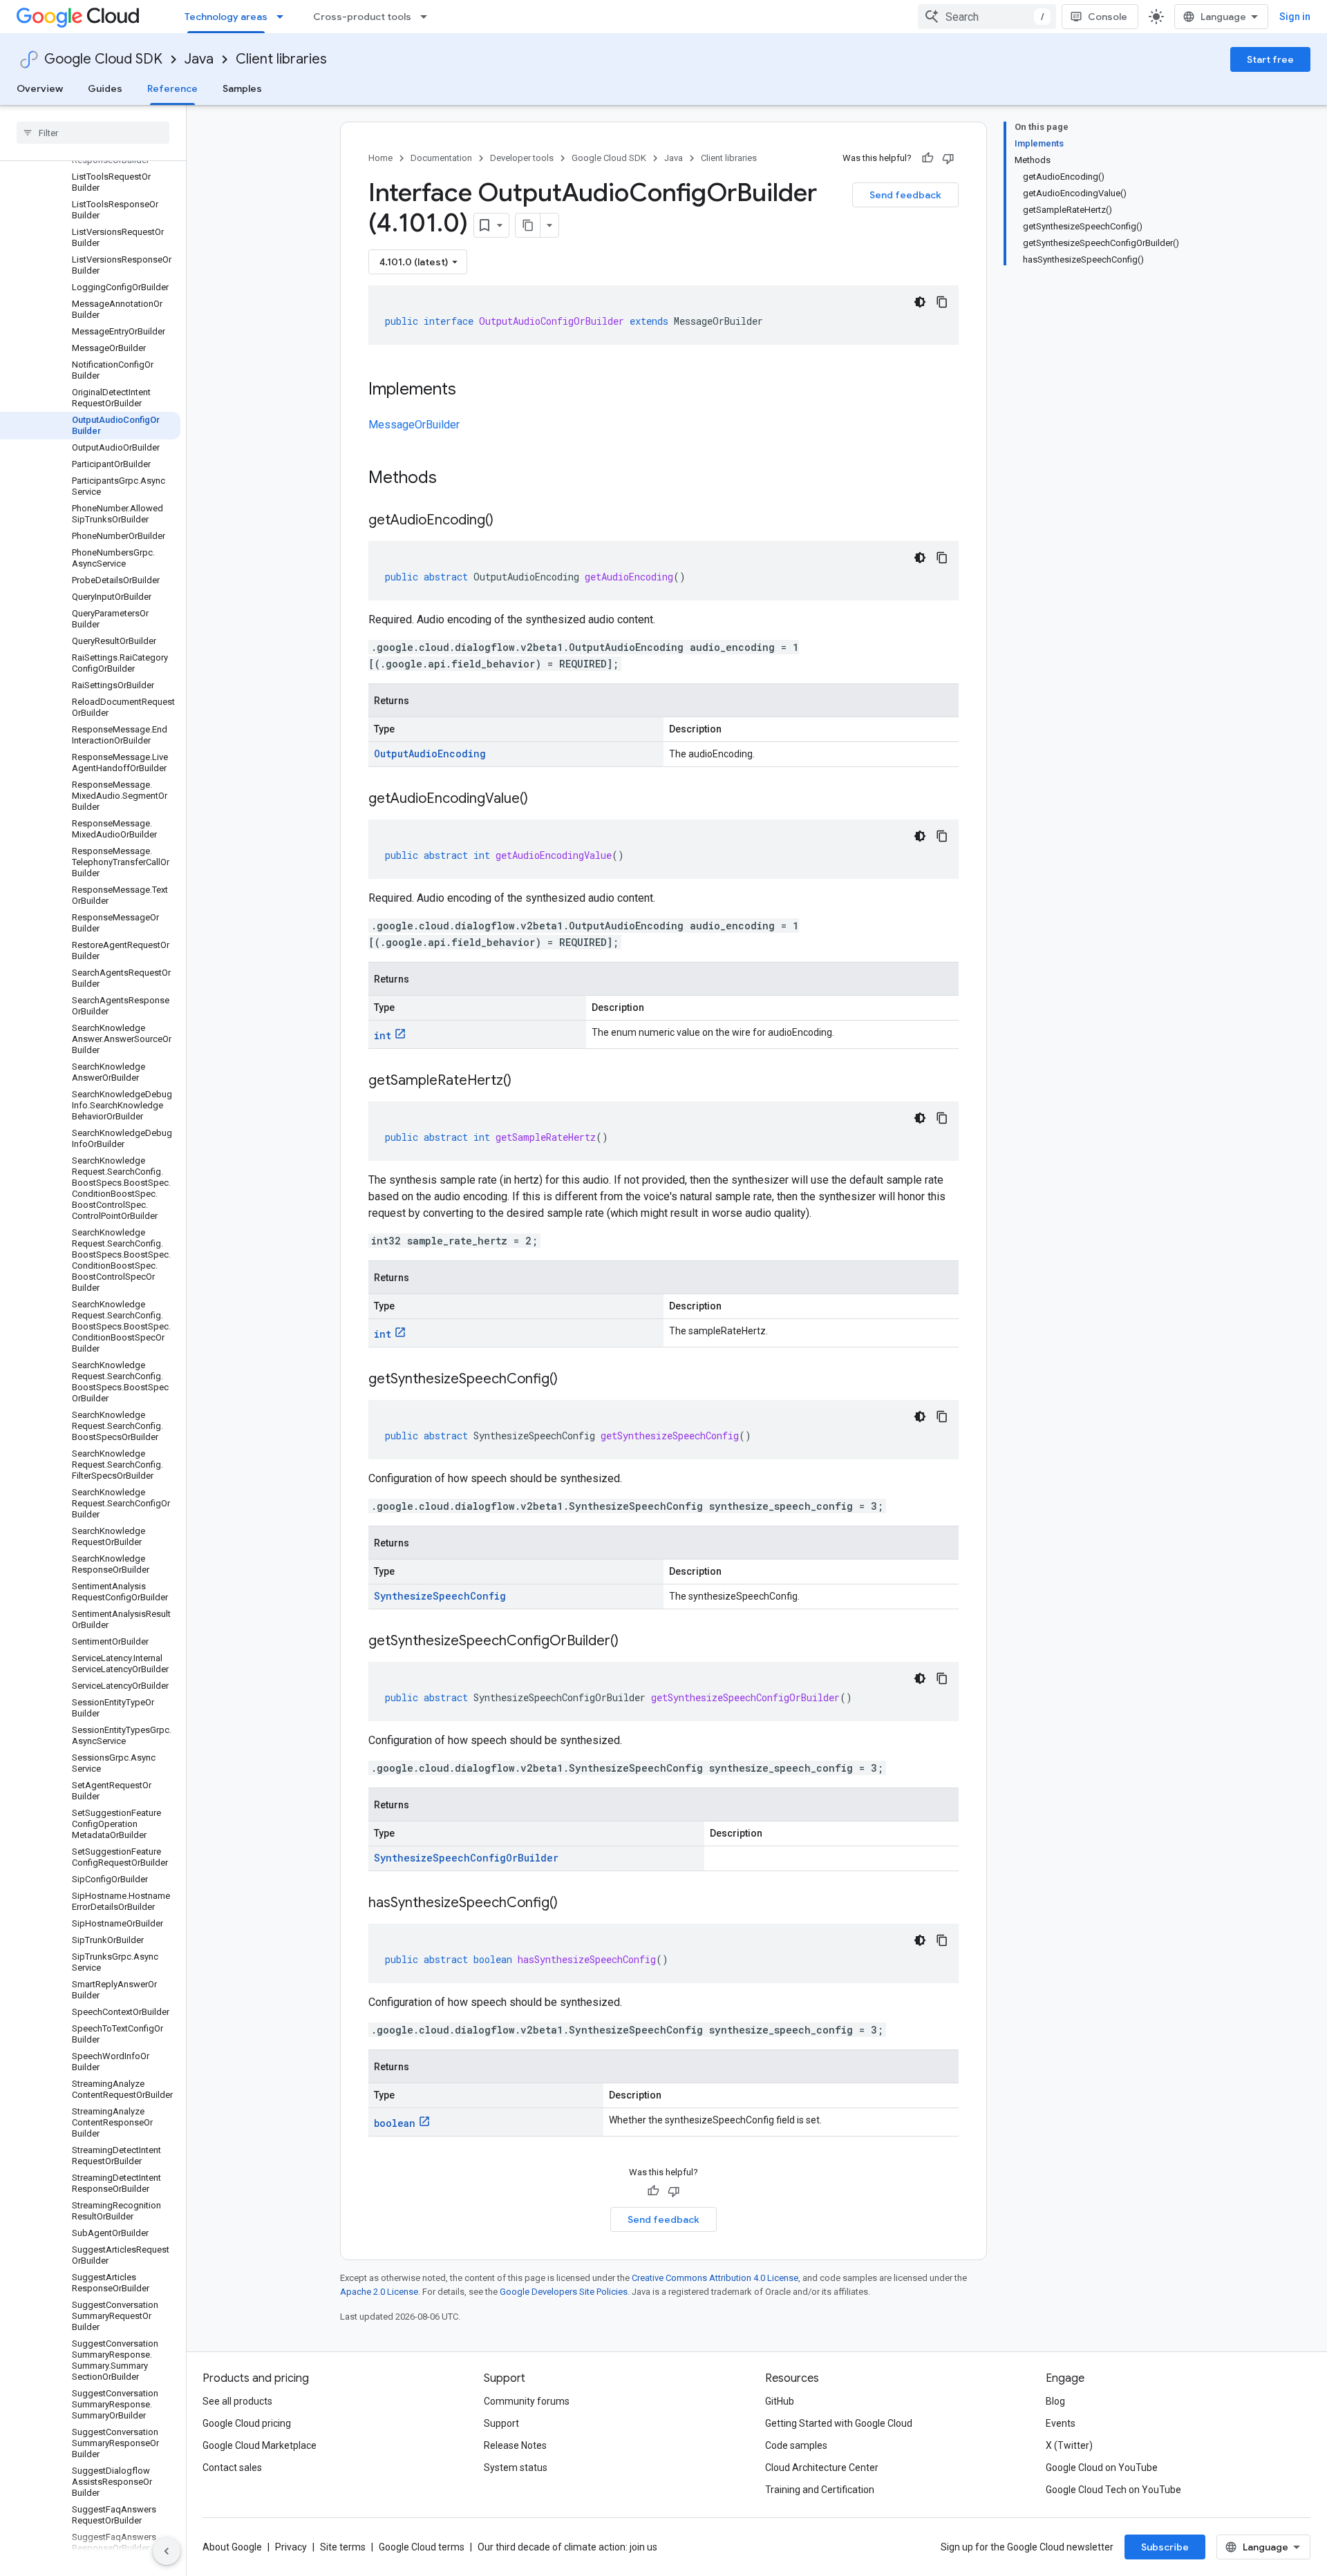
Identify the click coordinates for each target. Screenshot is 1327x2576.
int (383, 1035)
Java (199, 59)
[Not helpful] (948, 158)
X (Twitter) (1069, 2445)
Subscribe (1165, 2547)
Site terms (343, 2547)
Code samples (796, 2445)
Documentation (441, 158)
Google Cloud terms (422, 2547)
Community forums (527, 2401)
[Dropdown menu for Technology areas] (284, 17)
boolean (395, 2123)
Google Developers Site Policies (564, 2292)
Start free (1270, 59)
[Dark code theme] (920, 302)
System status (516, 2468)
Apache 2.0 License (379, 2292)
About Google (232, 2547)
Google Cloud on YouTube (1102, 2468)
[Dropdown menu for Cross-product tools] (428, 17)
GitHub (780, 2401)
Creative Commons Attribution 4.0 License (715, 2278)
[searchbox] (93, 133)
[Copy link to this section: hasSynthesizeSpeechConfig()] (572, 1904)
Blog (1055, 2401)
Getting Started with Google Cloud (839, 2423)
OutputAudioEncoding (430, 754)
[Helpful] (928, 158)
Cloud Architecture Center (822, 2468)
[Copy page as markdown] (528, 225)
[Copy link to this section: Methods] (455, 479)
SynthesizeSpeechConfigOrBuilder (466, 1858)
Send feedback (905, 195)
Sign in (1295, 17)
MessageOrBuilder (414, 425)
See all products (237, 2401)
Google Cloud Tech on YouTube (1113, 2490)
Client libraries (281, 59)
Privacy (291, 2547)
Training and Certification (820, 2490)
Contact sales (232, 2468)
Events (1061, 2423)
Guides (105, 88)
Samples (242, 88)
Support (501, 2423)
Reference (172, 88)
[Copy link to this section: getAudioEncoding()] (507, 521)
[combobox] (987, 17)
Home (380, 158)
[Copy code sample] (942, 302)
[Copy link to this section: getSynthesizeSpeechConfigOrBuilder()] (632, 1642)
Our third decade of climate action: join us (567, 2547)
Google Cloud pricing (247, 2423)
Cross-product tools (362, 17)
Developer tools (522, 158)
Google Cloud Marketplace (260, 2445)
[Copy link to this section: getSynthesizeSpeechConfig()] (572, 1380)
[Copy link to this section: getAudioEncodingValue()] (542, 799)
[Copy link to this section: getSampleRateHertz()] (525, 1081)
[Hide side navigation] (167, 2551)
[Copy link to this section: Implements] (470, 390)
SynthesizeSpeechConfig (440, 1596)
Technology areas (226, 17)
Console (1108, 17)
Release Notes (515, 2445)
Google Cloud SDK (103, 59)
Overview (40, 88)
